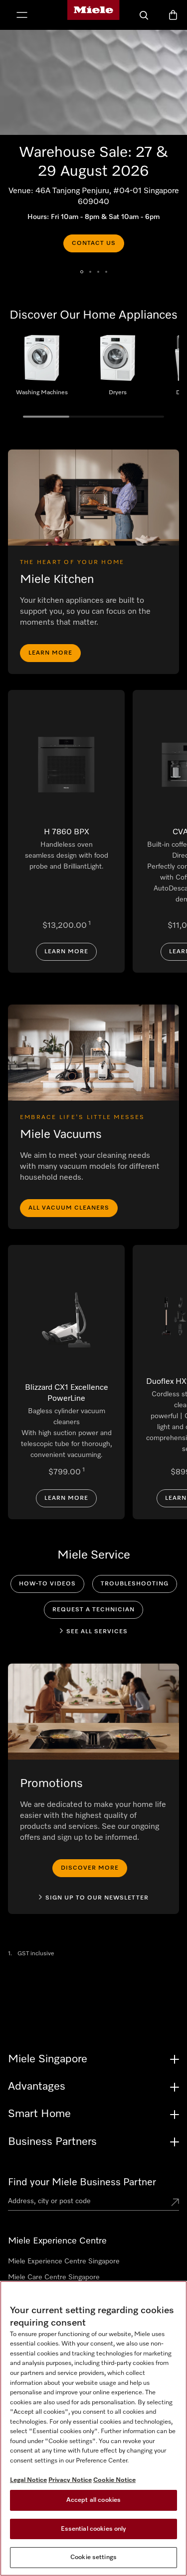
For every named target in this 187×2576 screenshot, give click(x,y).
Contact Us (94, 243)
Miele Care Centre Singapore (54, 2277)
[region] (93, 2428)
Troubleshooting (135, 1584)
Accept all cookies (93, 2500)
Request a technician (93, 1610)
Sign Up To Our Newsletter (97, 1898)
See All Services (97, 1632)
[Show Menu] (22, 16)
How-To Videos (47, 1584)
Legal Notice (28, 2480)
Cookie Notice (114, 2480)
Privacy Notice (70, 2480)
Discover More (90, 1868)
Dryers (118, 369)
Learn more (50, 653)
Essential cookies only (94, 2529)
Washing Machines (42, 369)
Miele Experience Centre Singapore (64, 2261)
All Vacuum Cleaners (69, 1208)
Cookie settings (93, 2557)
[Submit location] (175, 2203)
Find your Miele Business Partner (82, 2182)
